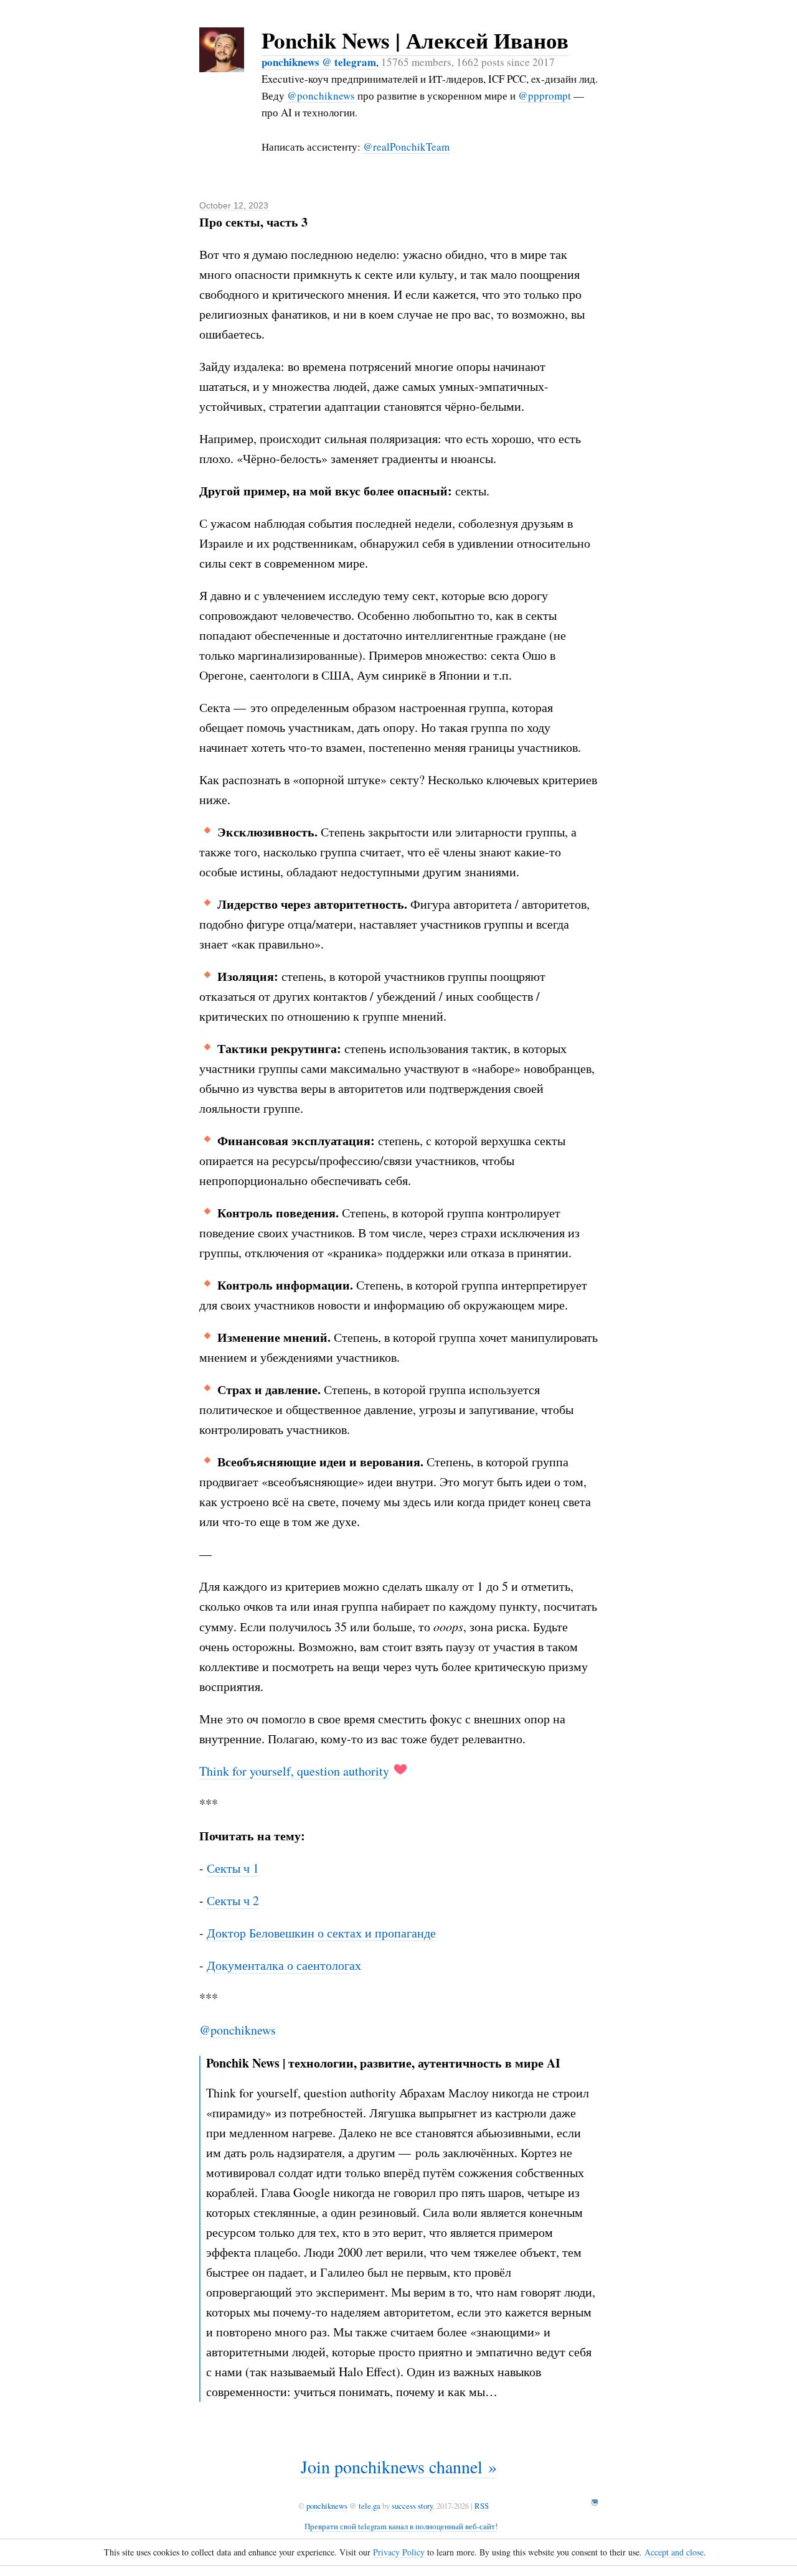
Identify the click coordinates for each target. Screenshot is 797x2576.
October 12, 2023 (234, 205)
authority (366, 1771)
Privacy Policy (399, 2552)
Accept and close (674, 2552)
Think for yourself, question (271, 1771)
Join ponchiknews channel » (399, 2466)
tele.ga (370, 2506)
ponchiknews (327, 2506)
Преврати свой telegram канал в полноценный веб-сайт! (401, 2526)
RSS (482, 2506)
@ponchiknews (321, 96)
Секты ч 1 (233, 1868)
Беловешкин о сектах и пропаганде (342, 1933)
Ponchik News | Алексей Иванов (415, 40)
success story (412, 2506)
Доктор (226, 1933)
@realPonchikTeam (406, 147)
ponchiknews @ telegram (319, 62)
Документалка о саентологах (284, 1965)
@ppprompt (545, 96)
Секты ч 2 (233, 1900)
